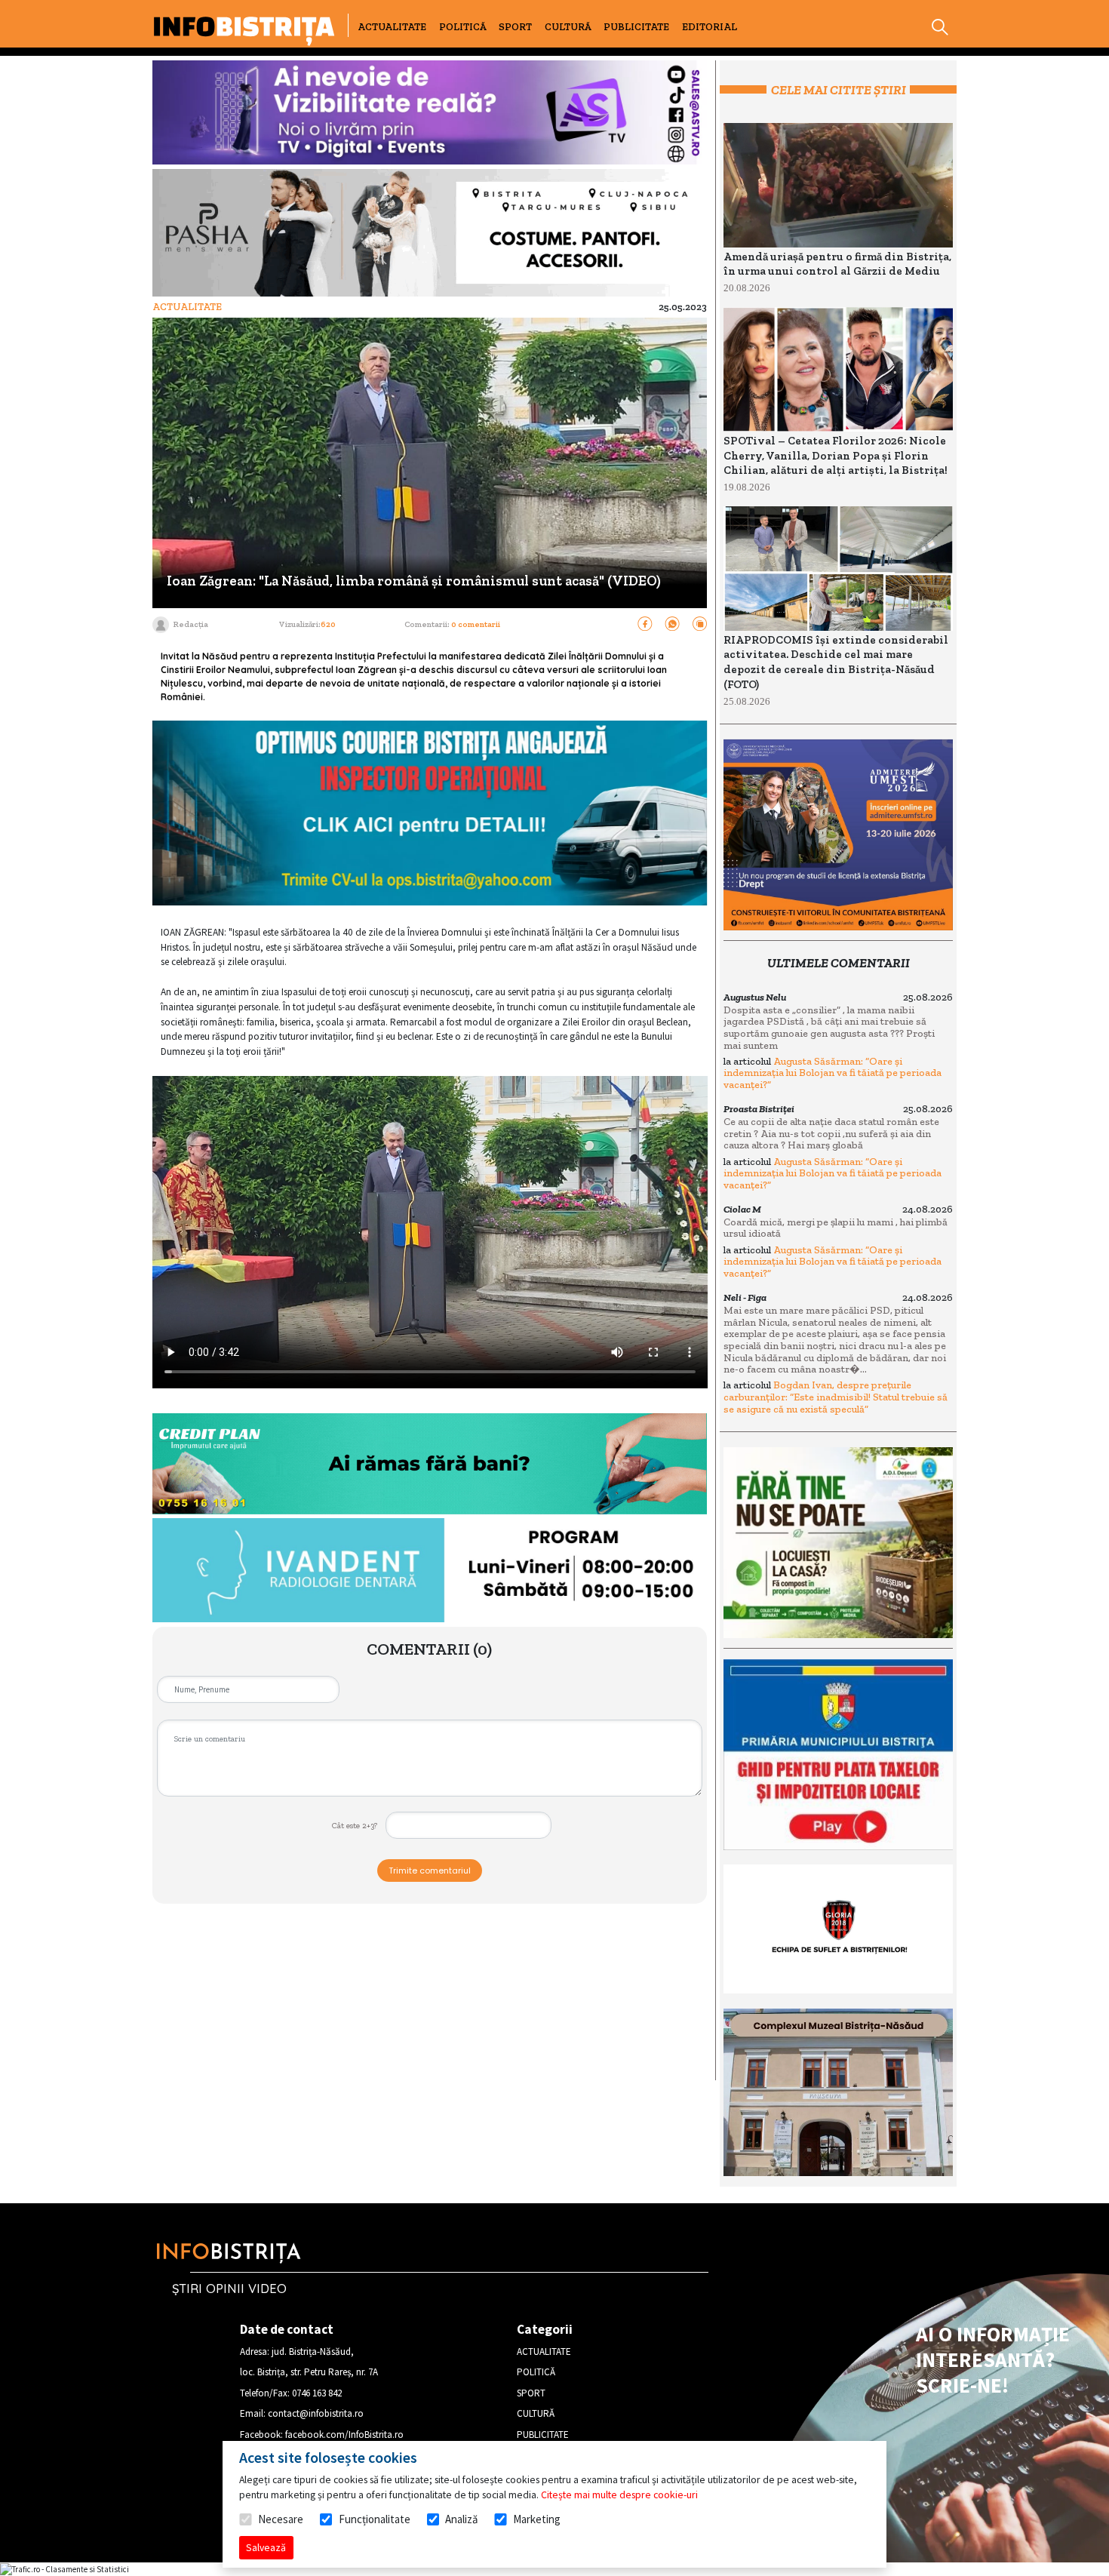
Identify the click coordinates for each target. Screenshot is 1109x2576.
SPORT (515, 27)
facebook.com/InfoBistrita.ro (344, 2435)
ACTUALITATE (392, 27)
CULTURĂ (568, 27)
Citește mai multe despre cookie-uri (619, 2495)
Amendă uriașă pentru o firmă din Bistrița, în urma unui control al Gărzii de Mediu (837, 264)
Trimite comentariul (430, 1871)
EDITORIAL (710, 27)
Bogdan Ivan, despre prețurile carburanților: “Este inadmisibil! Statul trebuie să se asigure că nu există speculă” (836, 1397)
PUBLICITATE (636, 27)
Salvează (266, 2547)
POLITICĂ (463, 27)
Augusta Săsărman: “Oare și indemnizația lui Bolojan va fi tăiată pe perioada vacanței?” (833, 1073)
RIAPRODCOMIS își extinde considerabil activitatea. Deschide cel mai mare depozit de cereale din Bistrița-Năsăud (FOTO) (836, 662)
